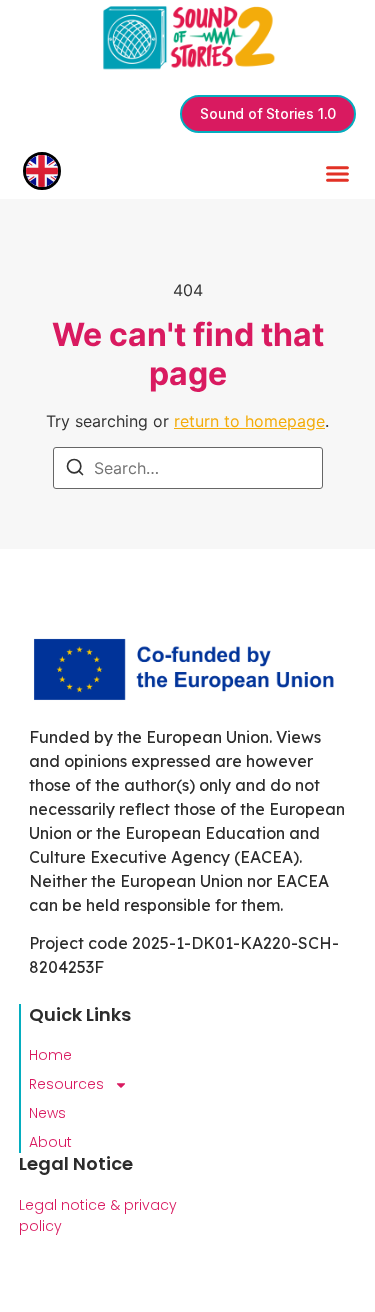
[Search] (75, 470)
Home (50, 1055)
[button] (338, 174)
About (50, 1142)
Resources (66, 1084)
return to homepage (249, 421)
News (47, 1113)
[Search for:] (188, 468)
